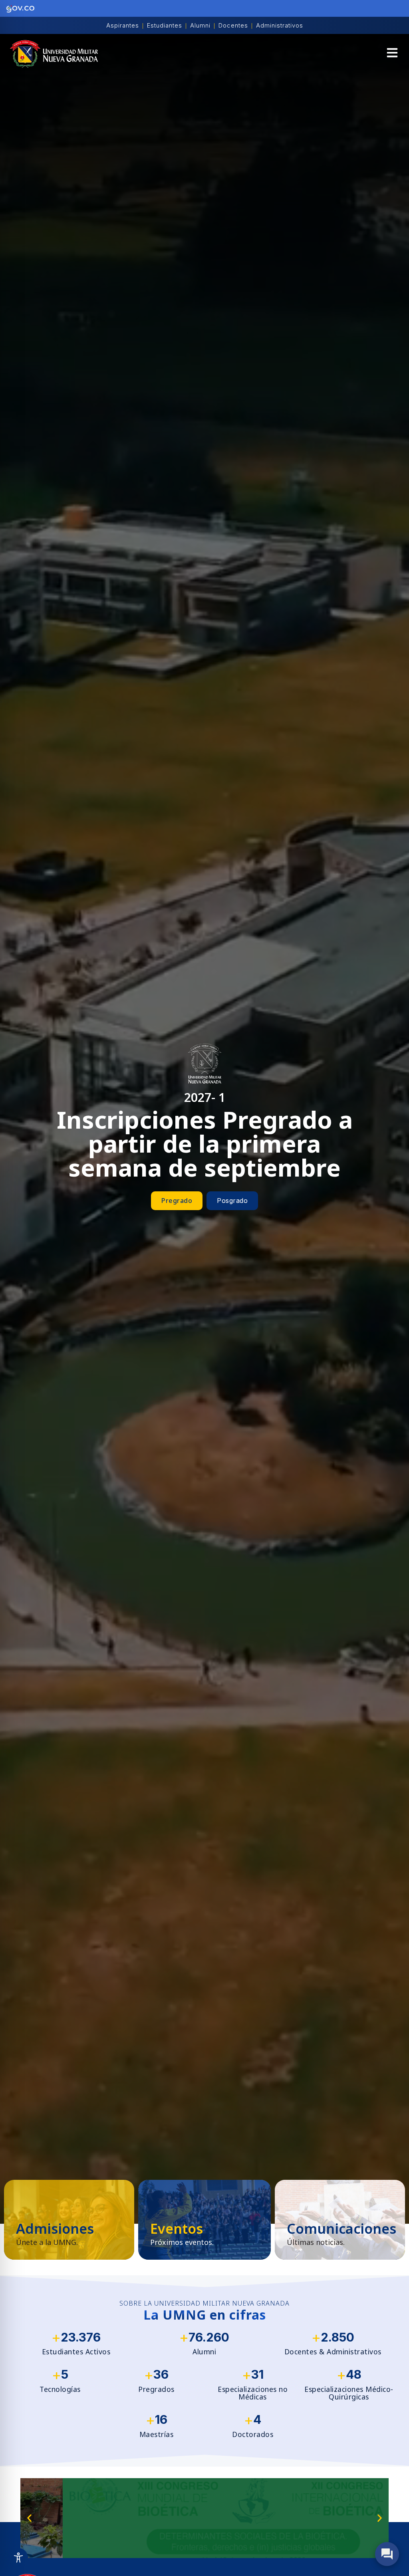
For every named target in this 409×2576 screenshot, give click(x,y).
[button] (392, 54)
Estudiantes (165, 25)
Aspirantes (123, 25)
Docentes (233, 25)
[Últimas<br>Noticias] (340, 2220)
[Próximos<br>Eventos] (204, 2220)
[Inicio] (54, 54)
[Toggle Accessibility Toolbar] (18, 2558)
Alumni (200, 25)
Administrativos (280, 25)
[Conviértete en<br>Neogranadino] (69, 2220)
